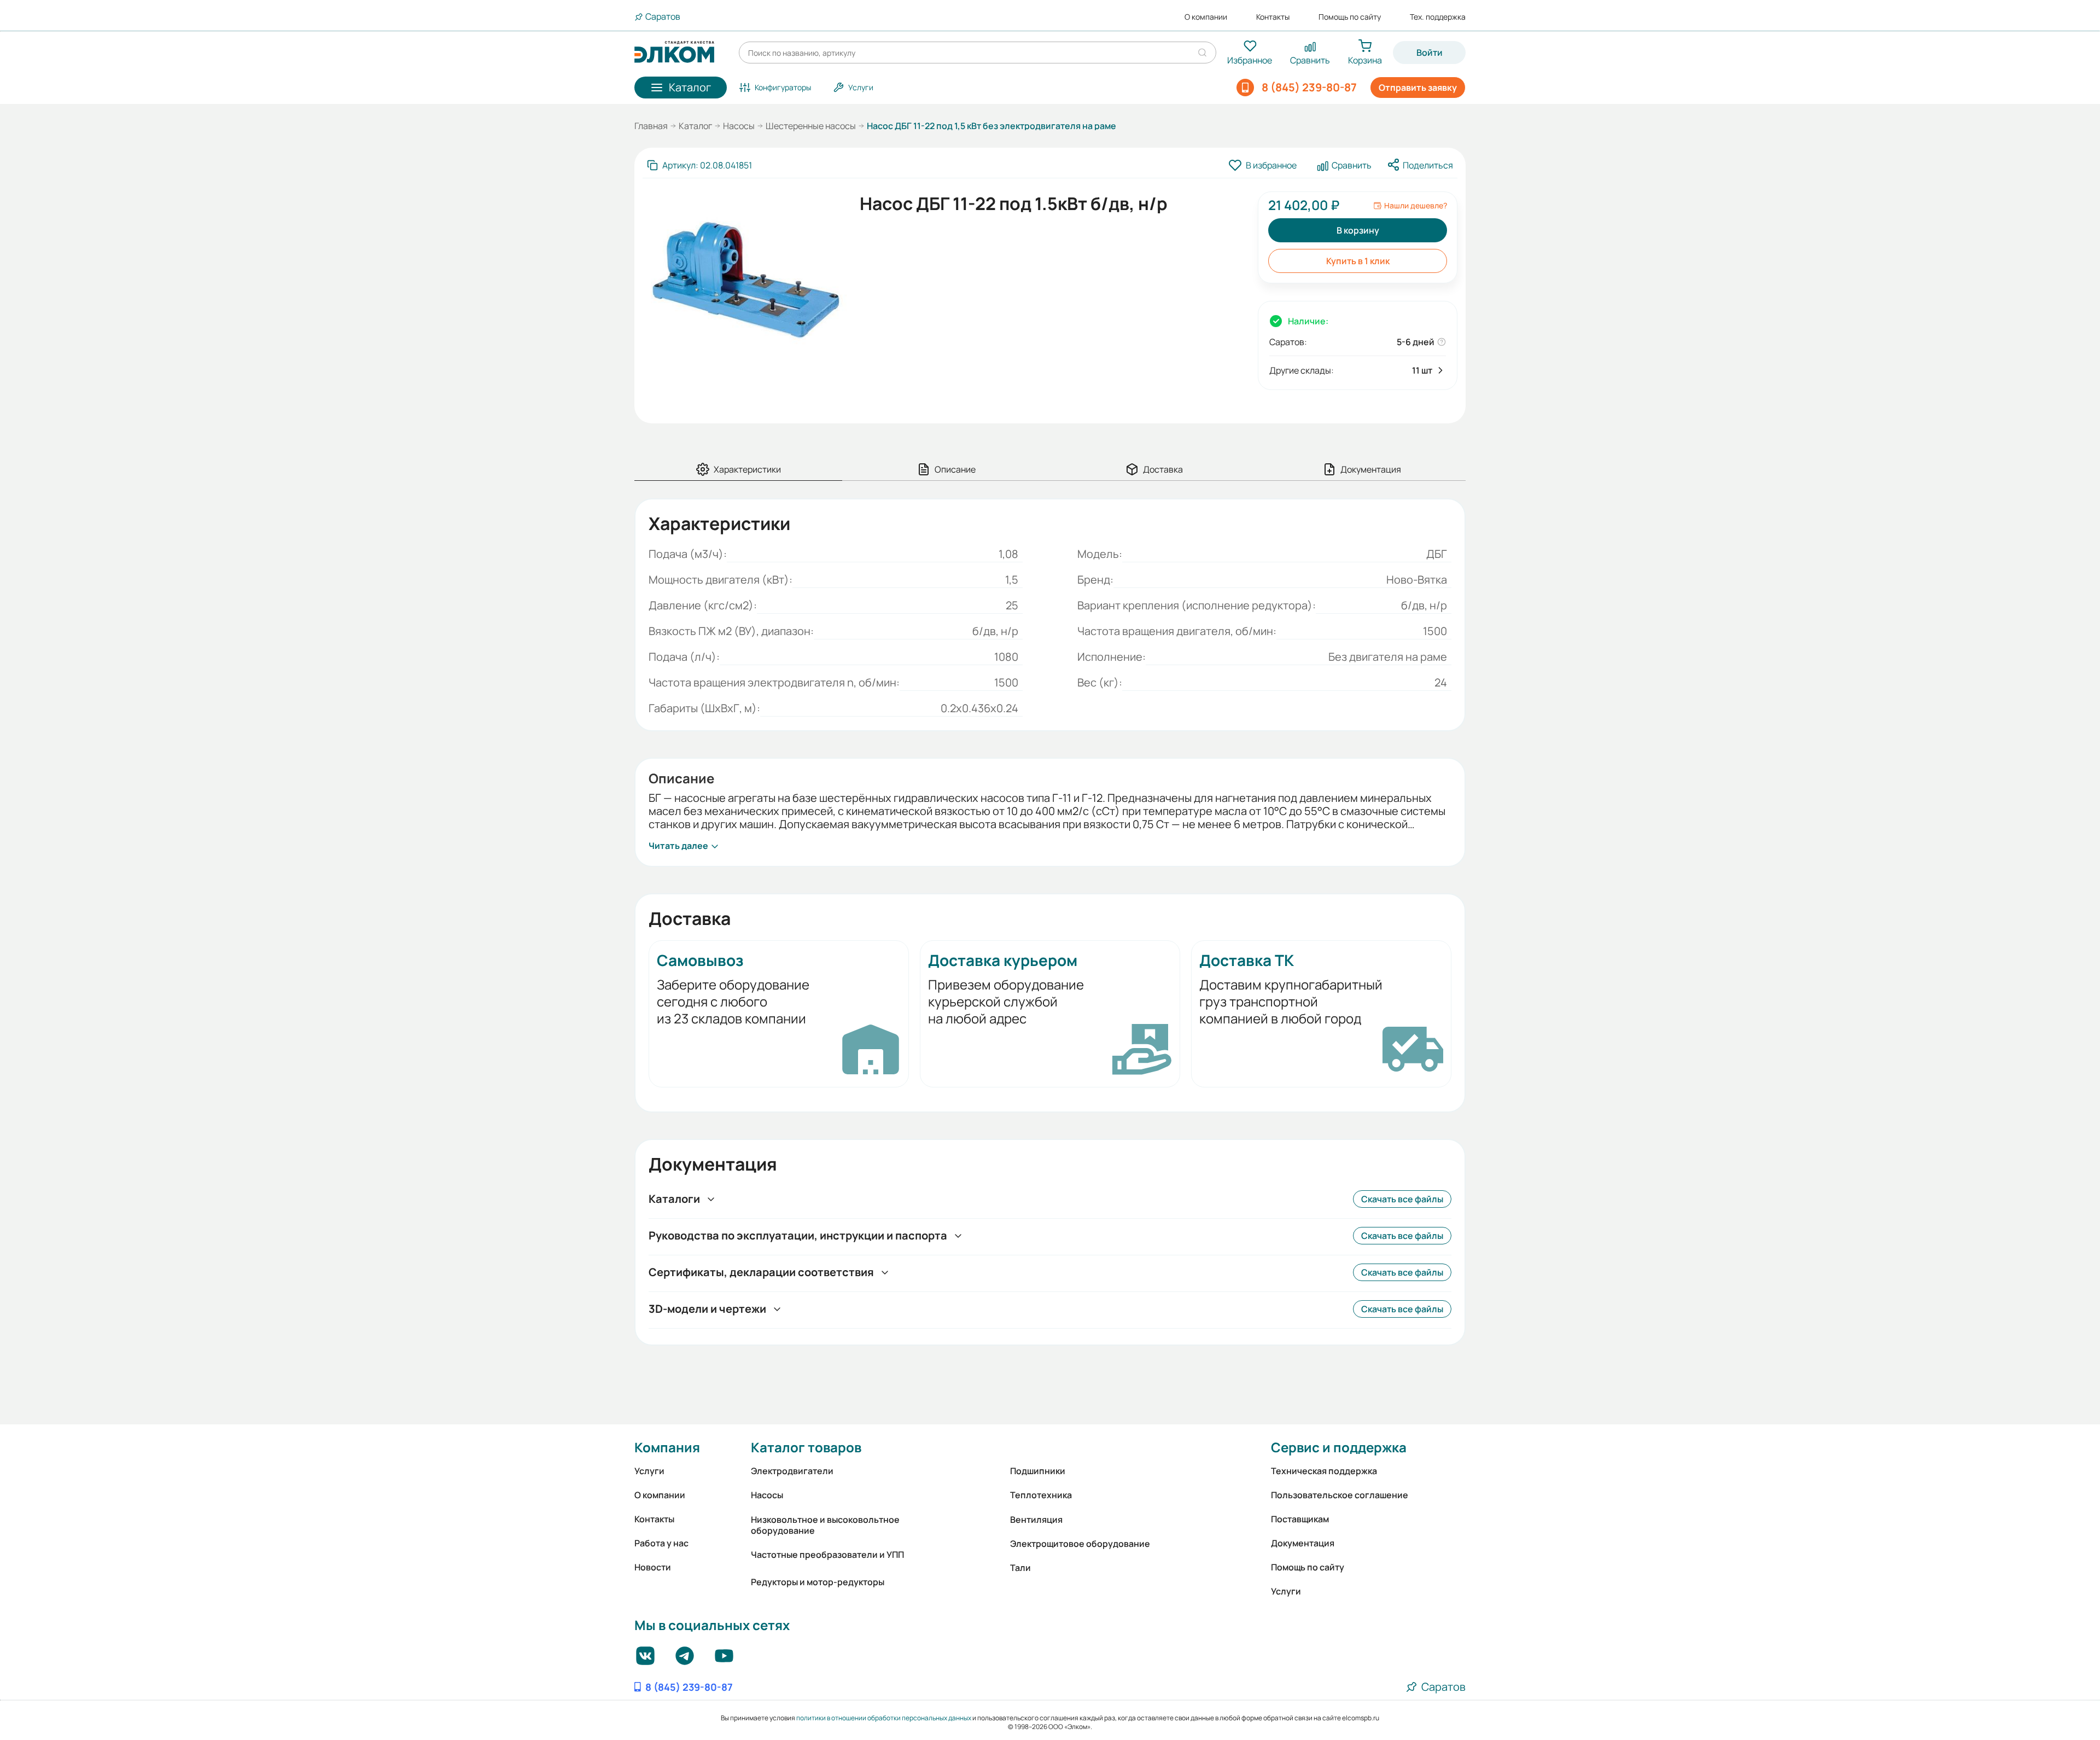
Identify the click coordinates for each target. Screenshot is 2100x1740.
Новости (653, 1567)
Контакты (1273, 17)
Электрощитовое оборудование (1080, 1544)
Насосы (739, 126)
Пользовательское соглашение (1340, 1495)
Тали (1020, 1568)
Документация (1303, 1543)
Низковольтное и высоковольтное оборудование (825, 1525)
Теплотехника (1041, 1495)
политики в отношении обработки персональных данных (884, 1718)
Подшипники (1038, 1471)
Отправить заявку (1418, 88)
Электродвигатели (792, 1471)
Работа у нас (661, 1543)
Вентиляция (1036, 1520)
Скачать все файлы (1402, 1199)
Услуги (649, 1471)
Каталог (695, 126)
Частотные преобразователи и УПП (827, 1555)
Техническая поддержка (1324, 1471)
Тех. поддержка (1438, 17)
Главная (651, 126)
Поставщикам (1300, 1519)
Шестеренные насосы (811, 126)
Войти (1430, 53)
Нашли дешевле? (1416, 206)
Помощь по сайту (1350, 17)
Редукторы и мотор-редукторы (818, 1582)
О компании (1206, 17)
